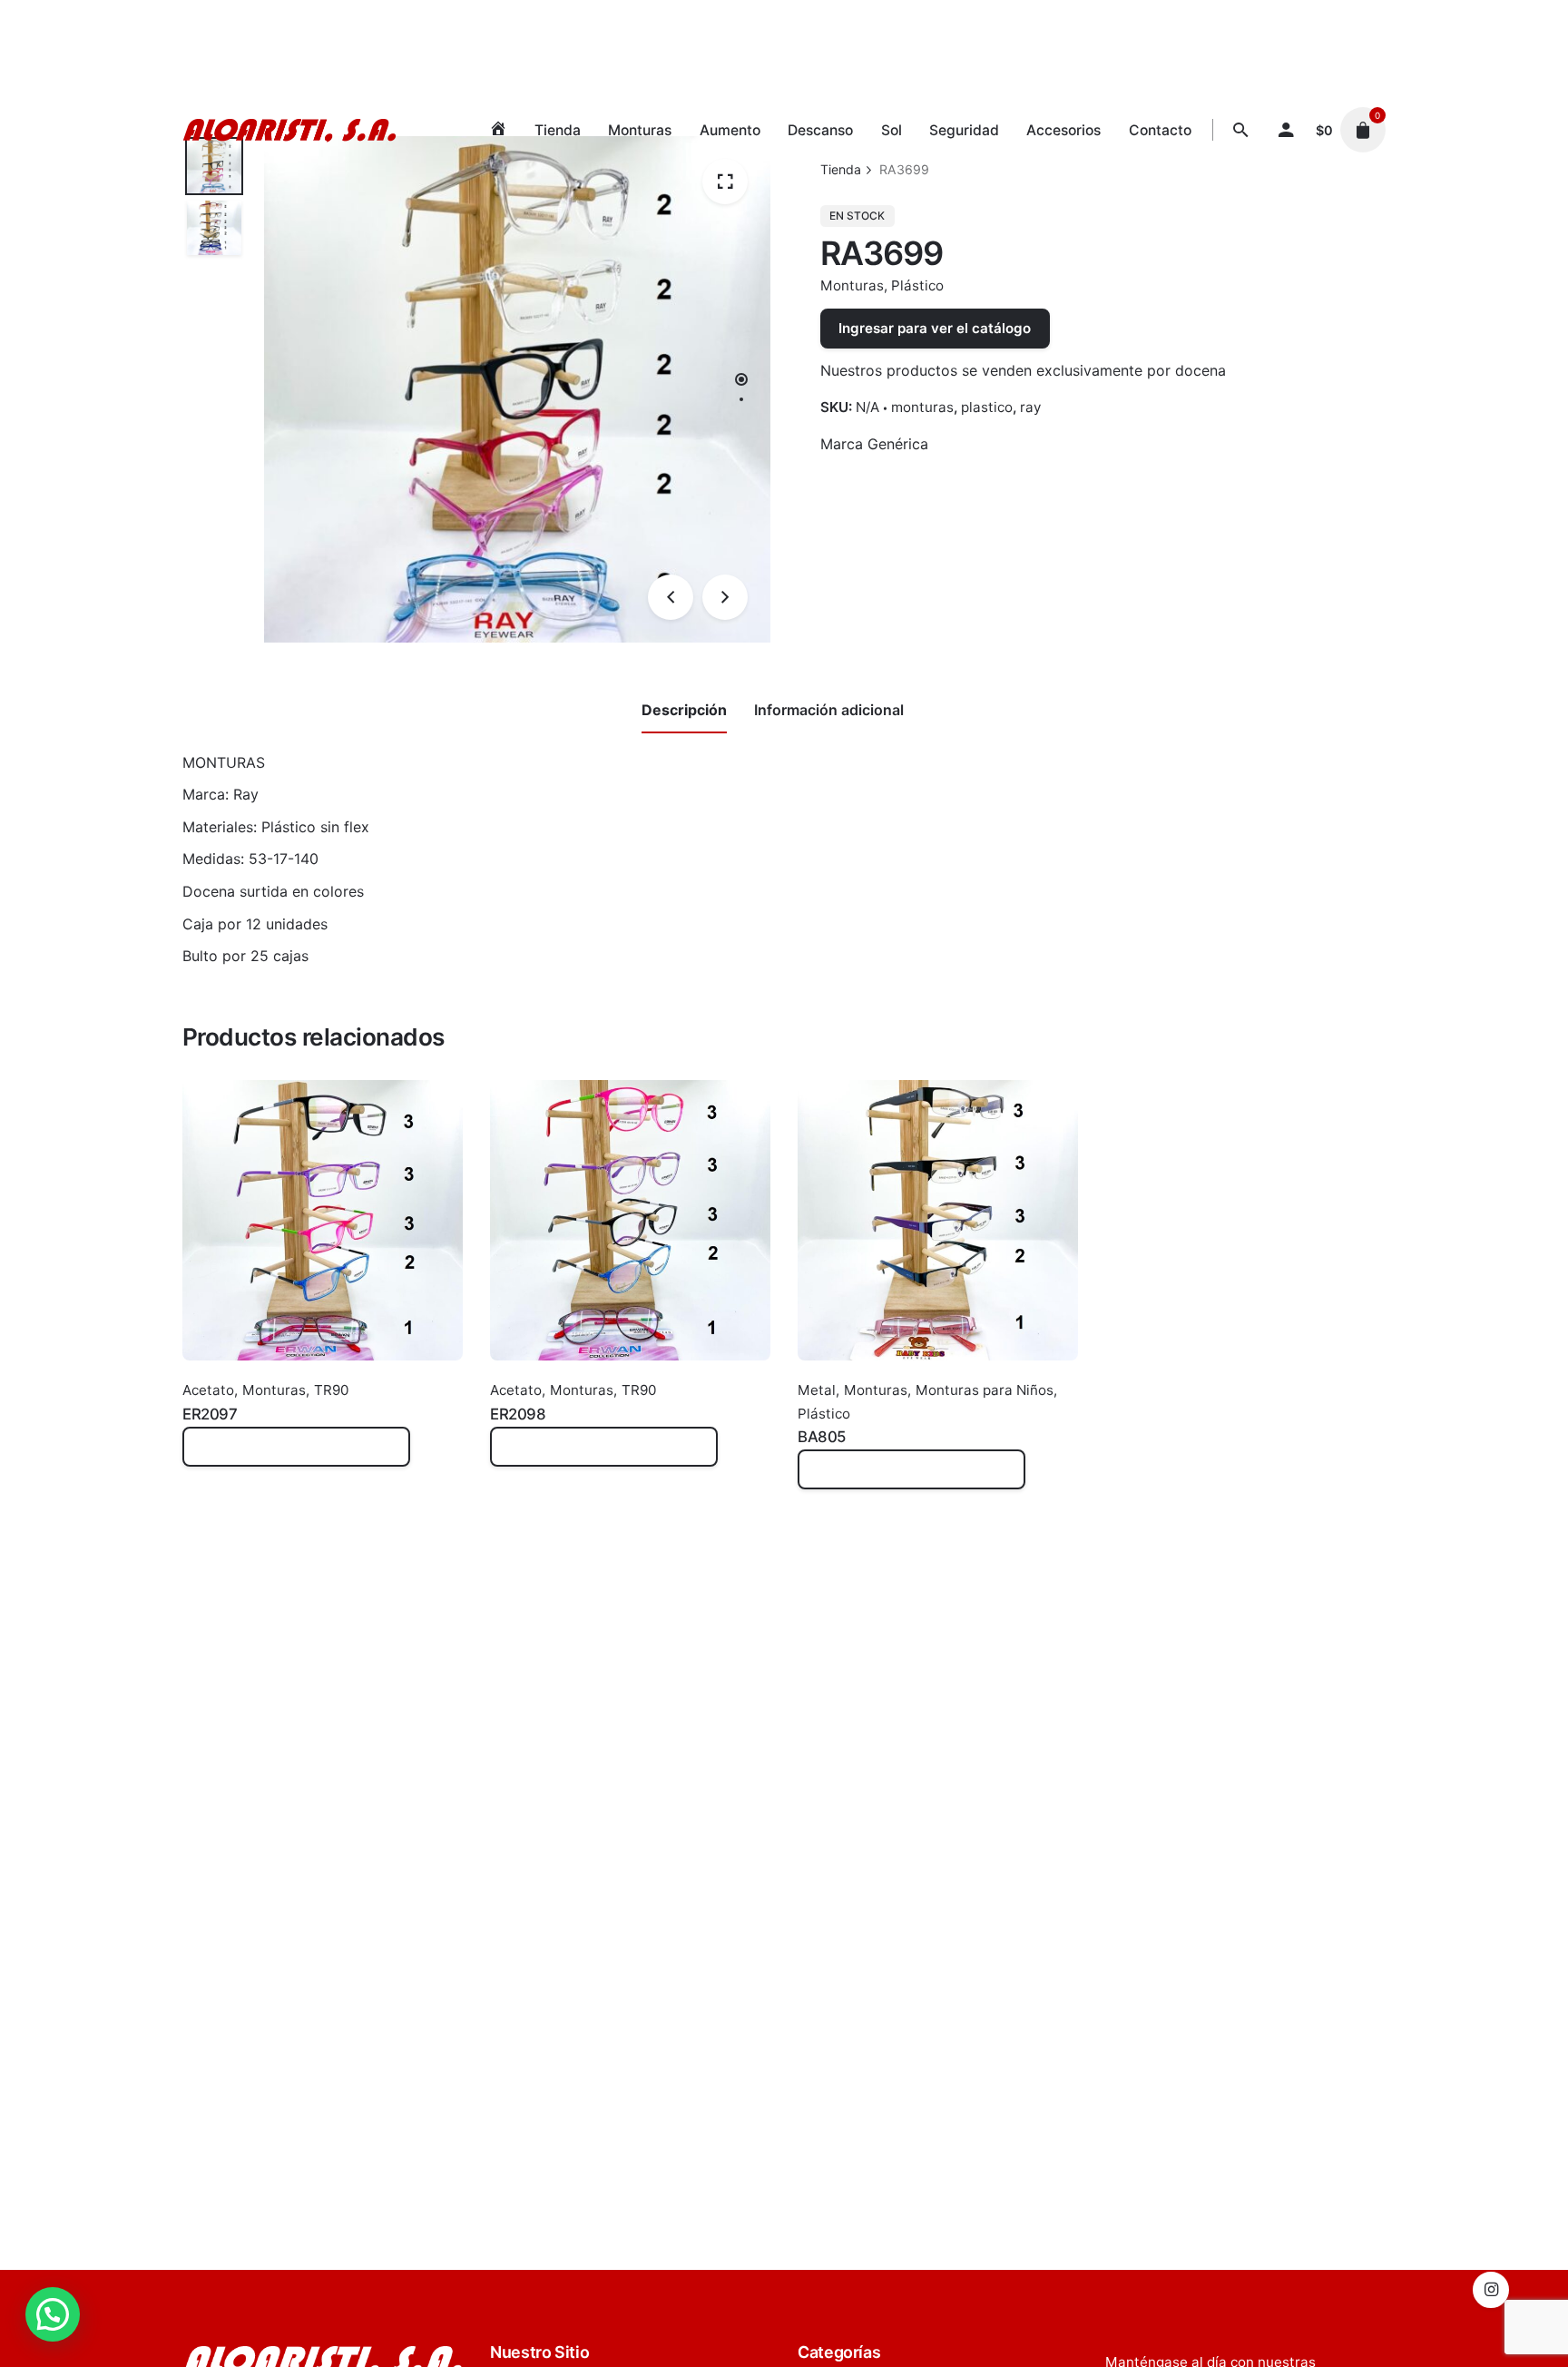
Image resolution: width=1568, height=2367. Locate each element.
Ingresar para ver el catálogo (935, 328)
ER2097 (210, 1414)
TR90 (331, 1390)
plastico (987, 407)
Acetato (208, 1390)
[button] (53, 2314)
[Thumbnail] (289, 130)
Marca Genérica (874, 444)
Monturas (852, 285)
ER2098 (518, 1414)
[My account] (1286, 130)
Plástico (917, 285)
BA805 (822, 1437)
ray (1030, 407)
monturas (922, 407)
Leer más (214, 1456)
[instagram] (1491, 2290)
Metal (817, 1390)
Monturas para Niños (985, 1390)
